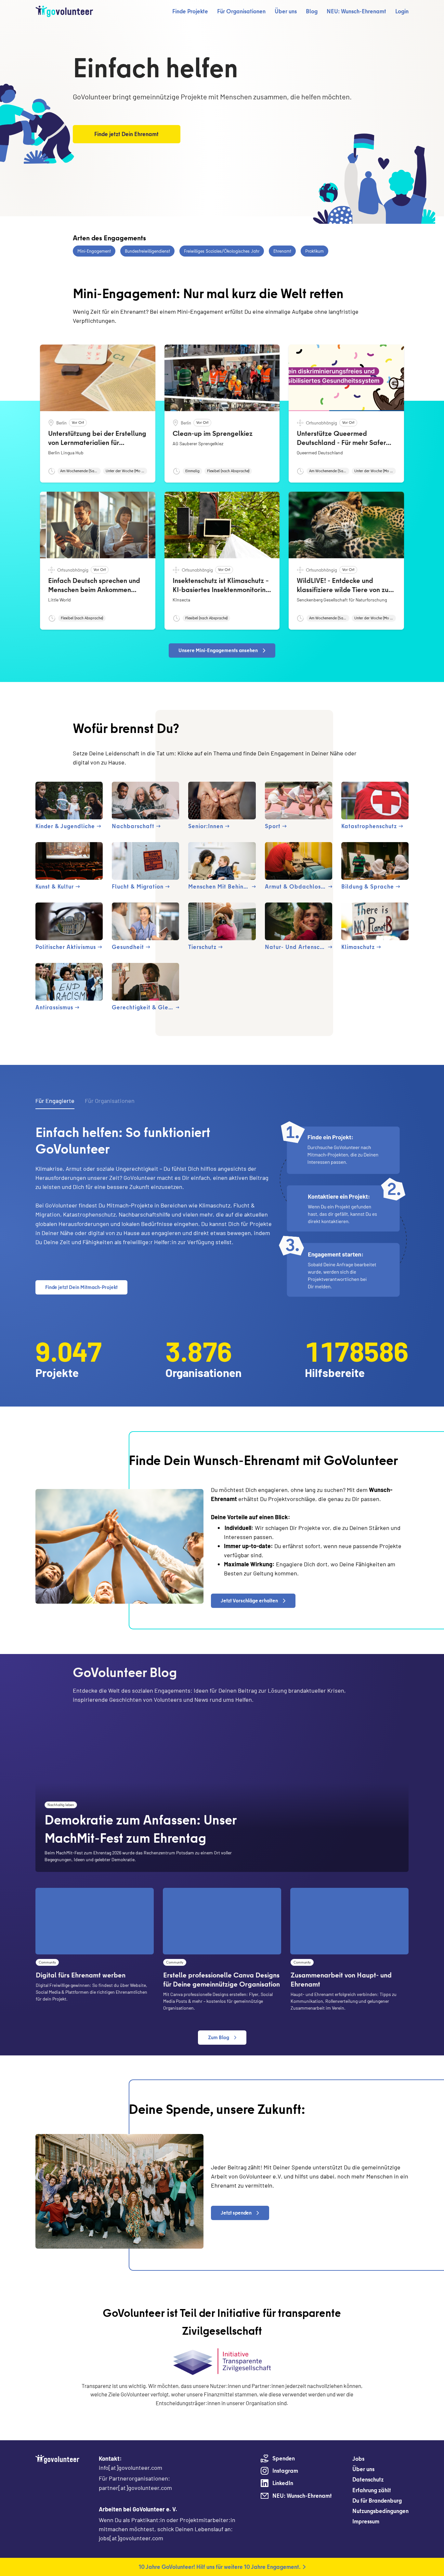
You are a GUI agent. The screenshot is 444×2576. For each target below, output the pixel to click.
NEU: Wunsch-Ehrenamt (356, 11)
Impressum (366, 2521)
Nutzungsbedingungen (380, 2511)
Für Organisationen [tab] (110, 1101)
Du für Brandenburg (377, 2500)
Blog (312, 11)
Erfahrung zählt (372, 2490)
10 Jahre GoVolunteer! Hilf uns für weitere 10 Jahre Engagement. (220, 2567)
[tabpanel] (222, 1211)
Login (402, 11)
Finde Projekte (190, 11)
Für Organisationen (241, 11)
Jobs (358, 2459)
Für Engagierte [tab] (55, 1101)
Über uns (286, 11)
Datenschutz (368, 2479)
